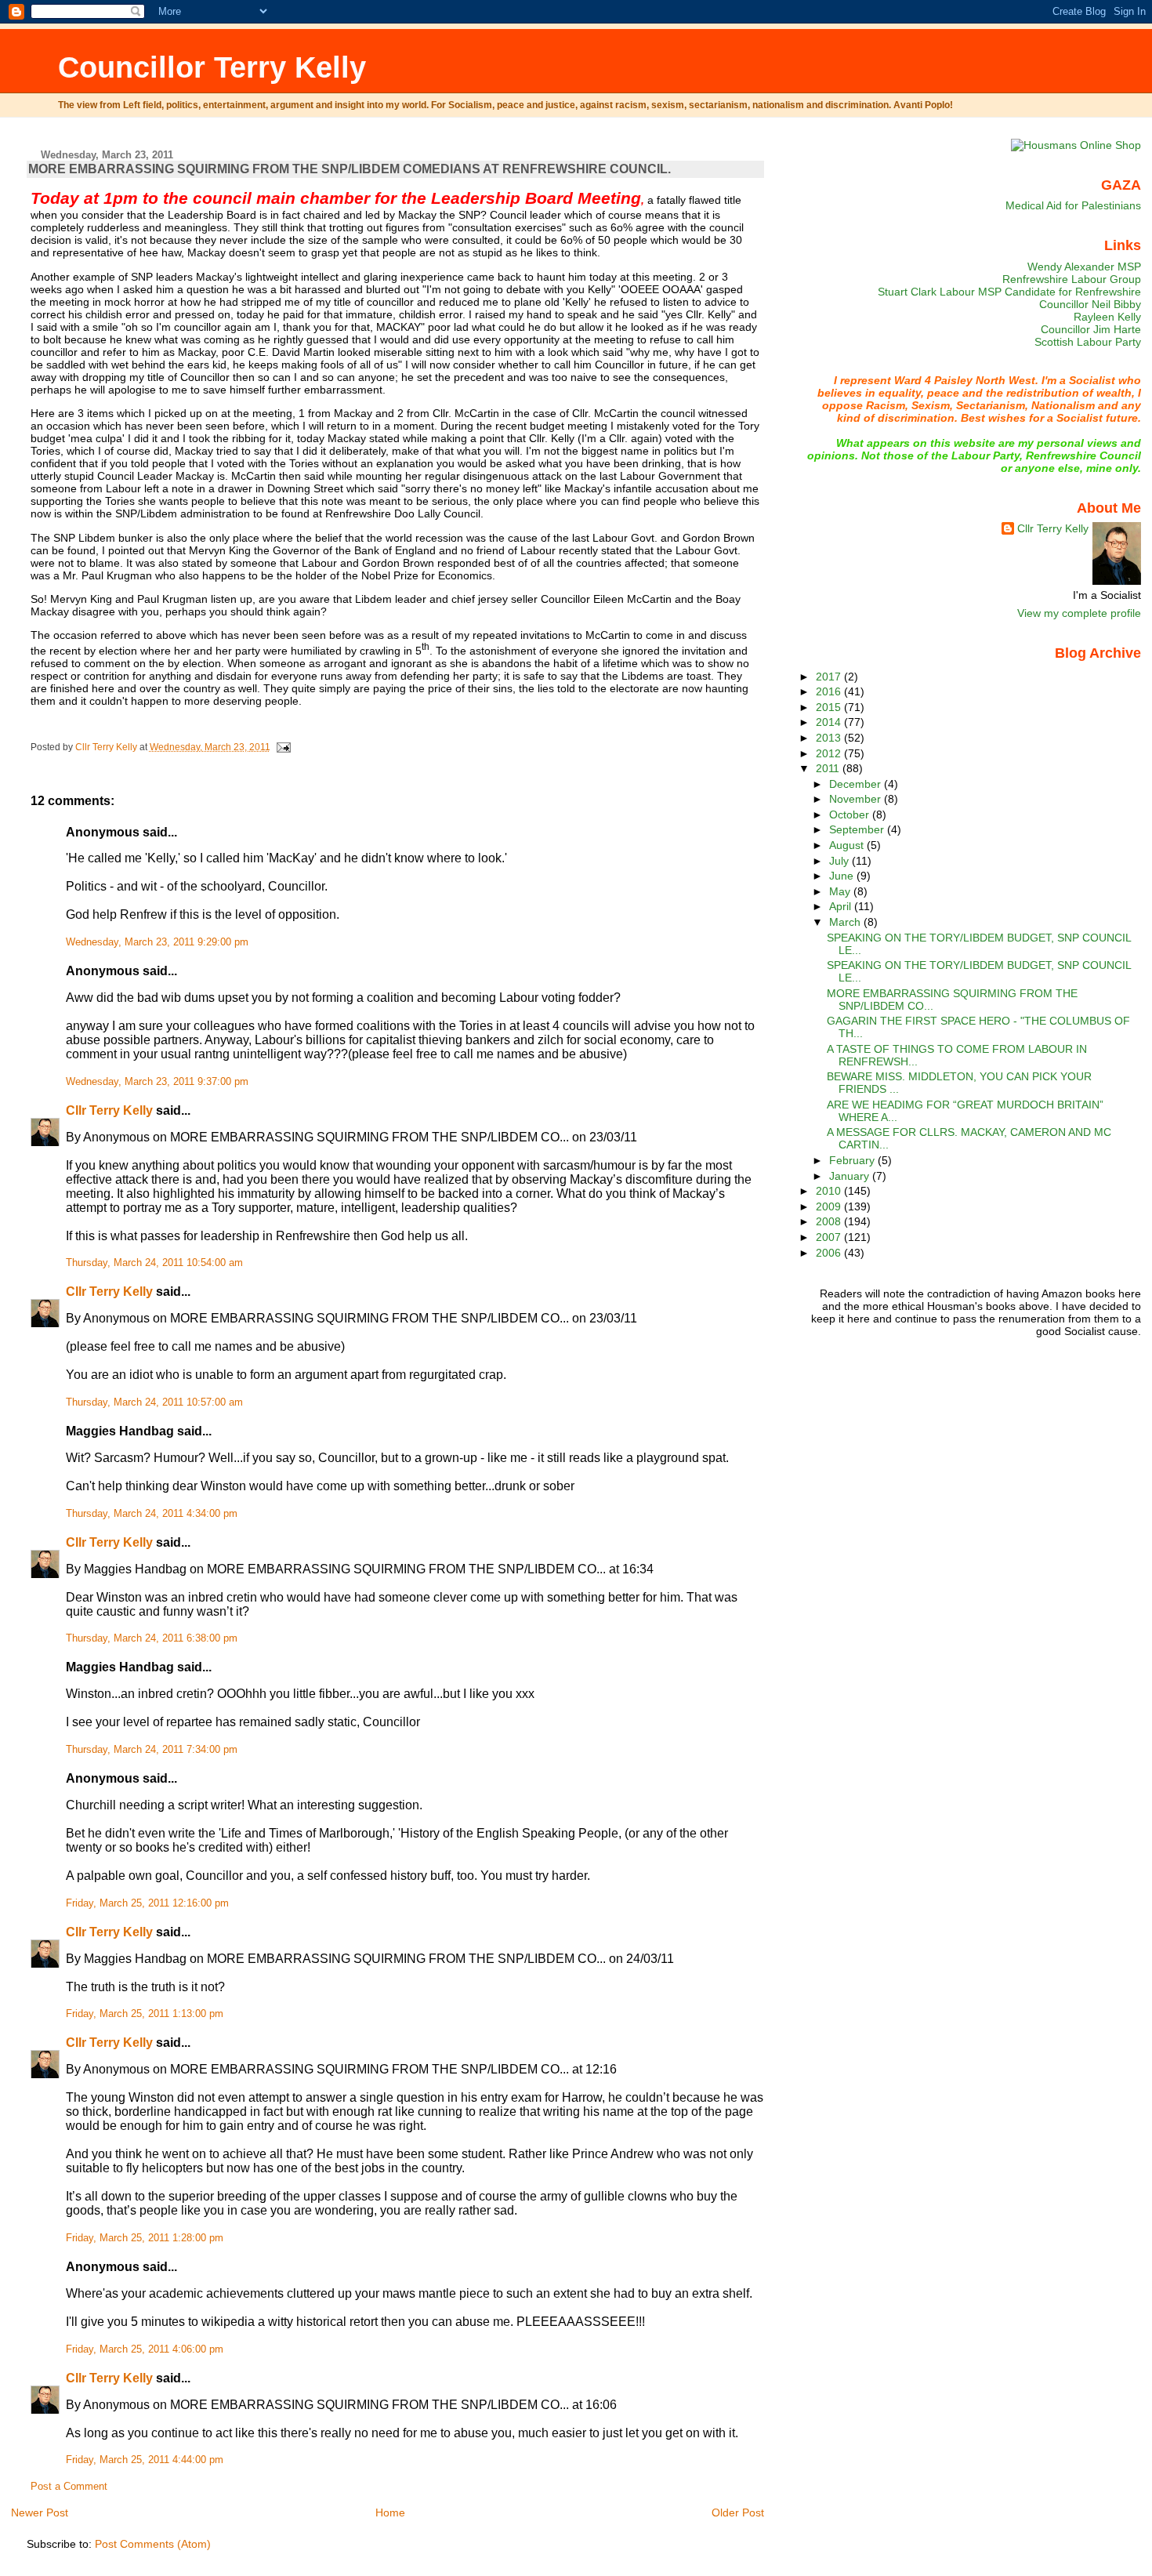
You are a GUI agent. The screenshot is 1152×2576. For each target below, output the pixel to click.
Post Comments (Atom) (153, 2544)
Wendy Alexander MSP (1084, 267)
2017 (830, 677)
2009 (830, 1206)
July (840, 861)
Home (390, 2513)
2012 (830, 753)
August (848, 845)
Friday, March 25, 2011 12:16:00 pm (147, 1903)
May (841, 891)
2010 (830, 1191)
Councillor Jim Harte (1091, 329)
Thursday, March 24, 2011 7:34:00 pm (152, 1750)
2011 (829, 768)
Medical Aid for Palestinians (1073, 205)
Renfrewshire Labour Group (1072, 279)
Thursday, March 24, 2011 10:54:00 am (154, 1263)
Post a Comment (69, 2487)
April (842, 906)
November (857, 799)
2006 (830, 1253)
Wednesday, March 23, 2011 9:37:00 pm (157, 1082)
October (851, 815)
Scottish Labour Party (1088, 342)
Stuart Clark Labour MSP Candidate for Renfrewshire (1009, 292)
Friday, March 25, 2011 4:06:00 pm (145, 2349)
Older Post (738, 2513)
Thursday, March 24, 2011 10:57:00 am (154, 1402)
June (843, 876)
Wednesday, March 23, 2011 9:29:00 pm (157, 942)
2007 (830, 1237)
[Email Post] (283, 747)
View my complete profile (1079, 613)
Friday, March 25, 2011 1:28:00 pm (145, 2238)
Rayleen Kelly (1107, 317)
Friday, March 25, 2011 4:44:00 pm (145, 2460)
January (851, 1176)
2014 (830, 722)
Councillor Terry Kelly (212, 67)
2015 (830, 707)
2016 (830, 691)
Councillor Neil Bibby (1090, 304)
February (853, 1160)
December (857, 784)
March (846, 922)
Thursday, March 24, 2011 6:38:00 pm (152, 1638)
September (858, 829)
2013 (830, 738)
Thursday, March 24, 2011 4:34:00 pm (152, 1514)
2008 (830, 1221)
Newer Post (40, 2513)
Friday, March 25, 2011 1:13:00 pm (145, 2014)
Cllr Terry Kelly (109, 1110)
